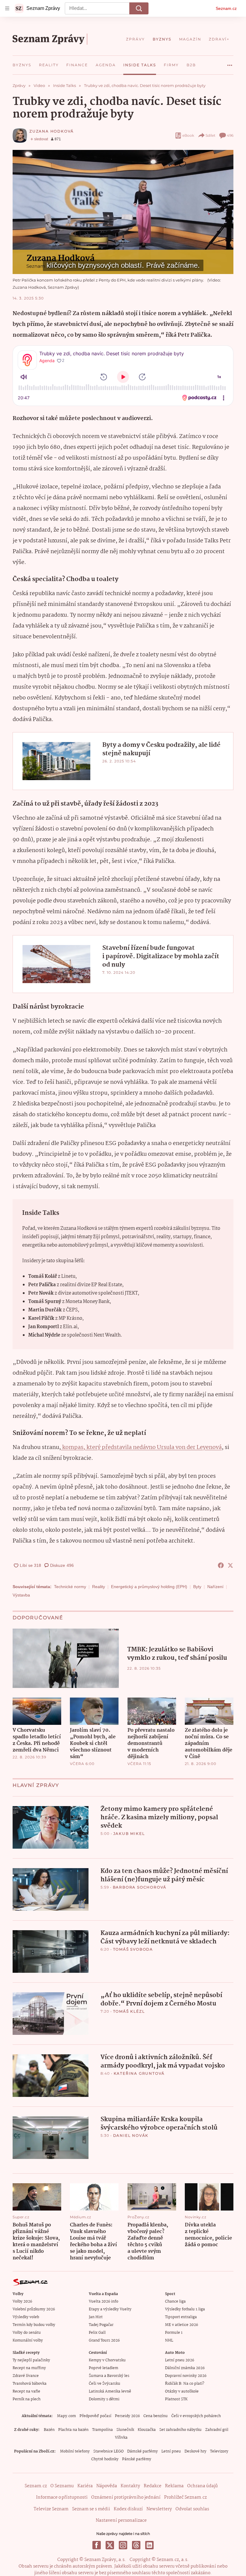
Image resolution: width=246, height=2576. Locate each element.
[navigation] (7, 8)
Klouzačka (147, 2430)
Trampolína (102, 2430)
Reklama (174, 2486)
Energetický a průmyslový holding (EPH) (149, 1587)
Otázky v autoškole (182, 2391)
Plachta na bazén (73, 2430)
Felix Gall (97, 2333)
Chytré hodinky (105, 2459)
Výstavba (21, 1595)
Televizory (219, 2451)
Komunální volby (28, 2340)
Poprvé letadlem (103, 2368)
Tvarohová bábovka (30, 2384)
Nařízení (215, 1587)
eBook (188, 135)
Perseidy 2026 (127, 2416)
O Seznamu (62, 2486)
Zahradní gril (217, 2430)
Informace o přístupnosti (62, 2497)
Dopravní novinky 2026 (186, 2376)
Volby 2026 (22, 2302)
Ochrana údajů (202, 2486)
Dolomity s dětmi (104, 2399)
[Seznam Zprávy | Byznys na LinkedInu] (149, 2545)
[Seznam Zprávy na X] (110, 2545)
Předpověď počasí (95, 2416)
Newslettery (159, 2509)
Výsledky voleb (26, 2317)
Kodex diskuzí (128, 2509)
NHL (169, 2340)
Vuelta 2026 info (103, 2302)
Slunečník (125, 2430)
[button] (123, 212)
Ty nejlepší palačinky (31, 2360)
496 (230, 135)
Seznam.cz (226, 8)
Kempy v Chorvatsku (107, 2360)
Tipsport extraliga (181, 2317)
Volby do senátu (27, 2333)
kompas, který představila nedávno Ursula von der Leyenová (141, 1448)
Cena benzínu (156, 2416)
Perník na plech (27, 2399)
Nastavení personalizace (121, 2521)
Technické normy (70, 1587)
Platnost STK (176, 2399)
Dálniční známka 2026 (185, 2368)
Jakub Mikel (129, 1834)
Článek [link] (25, 167)
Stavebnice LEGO (108, 2451)
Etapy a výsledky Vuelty (110, 2309)
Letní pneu (171, 2451)
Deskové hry (195, 2451)
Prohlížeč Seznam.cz (185, 2497)
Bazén (49, 2430)
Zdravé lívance (26, 2376)
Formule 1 (174, 2333)
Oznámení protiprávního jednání (126, 2497)
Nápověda (107, 2486)
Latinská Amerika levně (110, 2391)
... (230, 63)
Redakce (153, 2486)
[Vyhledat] (139, 8)
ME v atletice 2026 (181, 2325)
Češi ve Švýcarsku (105, 2384)
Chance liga (175, 2302)
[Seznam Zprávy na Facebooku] (97, 2545)
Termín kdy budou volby (34, 2325)
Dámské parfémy (142, 2451)
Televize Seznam (51, 2509)
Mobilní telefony (75, 2451)
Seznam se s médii (91, 2509)
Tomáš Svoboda (133, 1949)
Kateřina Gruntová (139, 2073)
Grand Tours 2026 (104, 2340)
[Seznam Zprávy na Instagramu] (123, 2545)
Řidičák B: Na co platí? (185, 2384)
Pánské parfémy (137, 2459)
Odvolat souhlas (192, 2509)
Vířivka (121, 2438)
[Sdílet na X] (230, 1565)
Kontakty (130, 2486)
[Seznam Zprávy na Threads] (136, 2545)
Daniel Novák (131, 2135)
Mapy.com (66, 2416)
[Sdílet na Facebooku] (221, 1565)
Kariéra (85, 2486)
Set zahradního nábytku (180, 2430)
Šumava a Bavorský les (109, 2376)
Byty (197, 1587)
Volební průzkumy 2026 (34, 2309)
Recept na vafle (26, 2391)
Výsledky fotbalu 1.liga (185, 2309)
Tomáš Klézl (129, 2011)
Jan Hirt (96, 2317)
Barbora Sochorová (140, 1887)
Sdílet (210, 135)
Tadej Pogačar (101, 2325)
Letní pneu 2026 (180, 2360)
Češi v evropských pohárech (196, 2416)
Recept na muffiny (29, 2368)
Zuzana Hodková (52, 131)
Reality (99, 1587)
